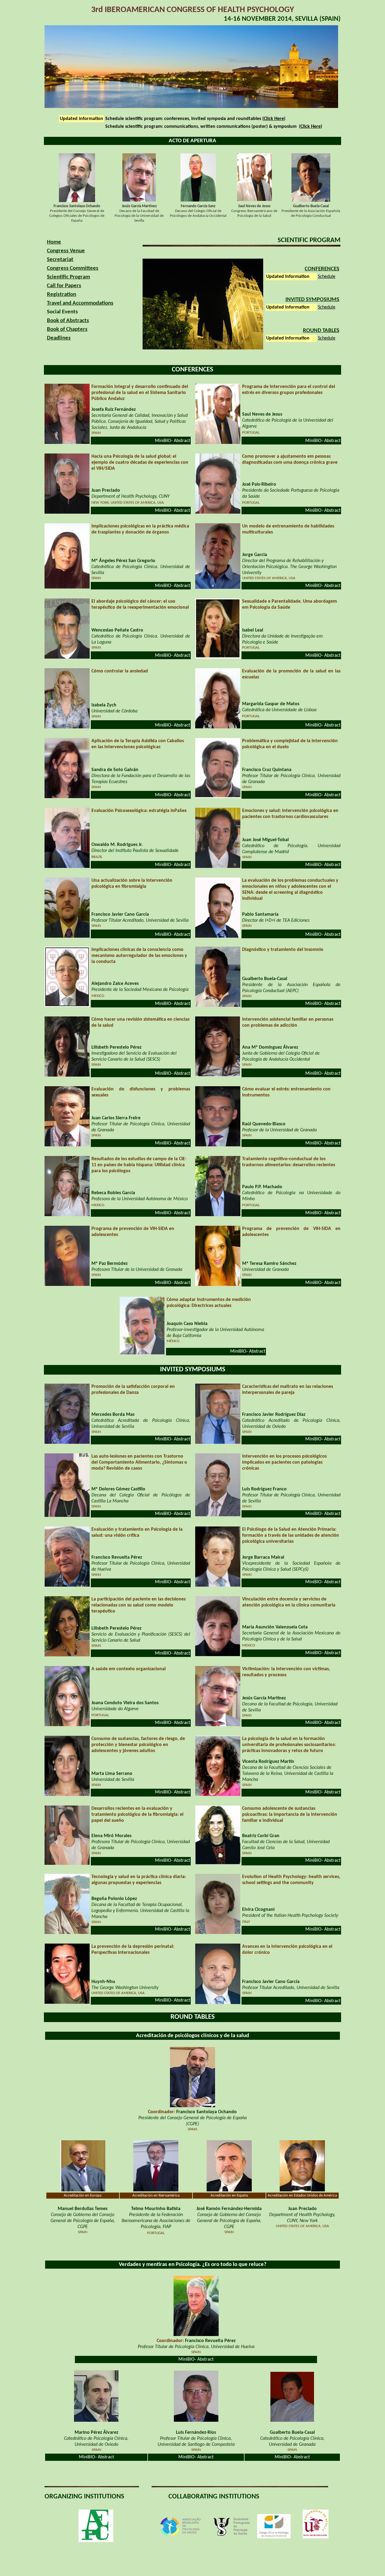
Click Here (274, 119)
